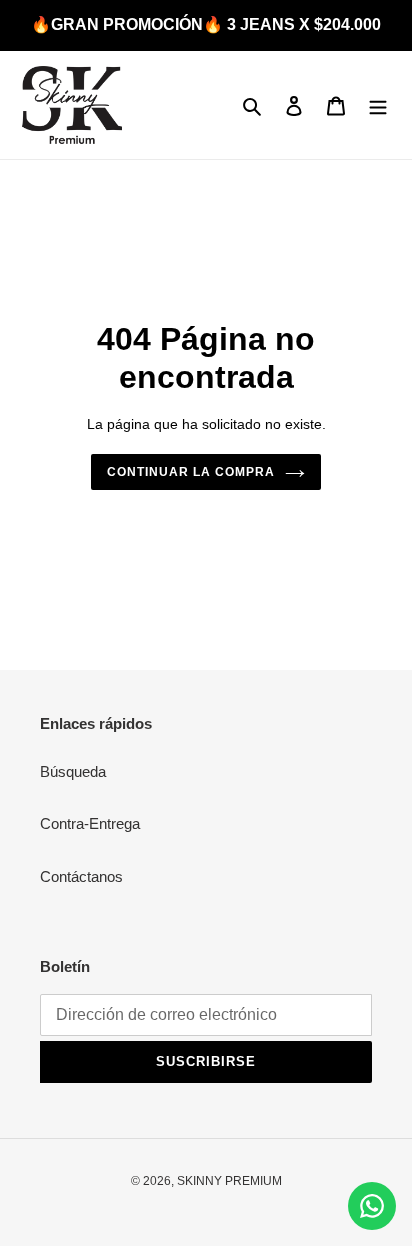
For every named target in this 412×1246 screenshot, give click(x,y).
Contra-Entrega (90, 823)
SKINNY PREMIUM (229, 1181)
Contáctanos (81, 876)
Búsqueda (73, 771)
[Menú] (378, 105)
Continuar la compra (190, 472)
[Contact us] (372, 1206)
